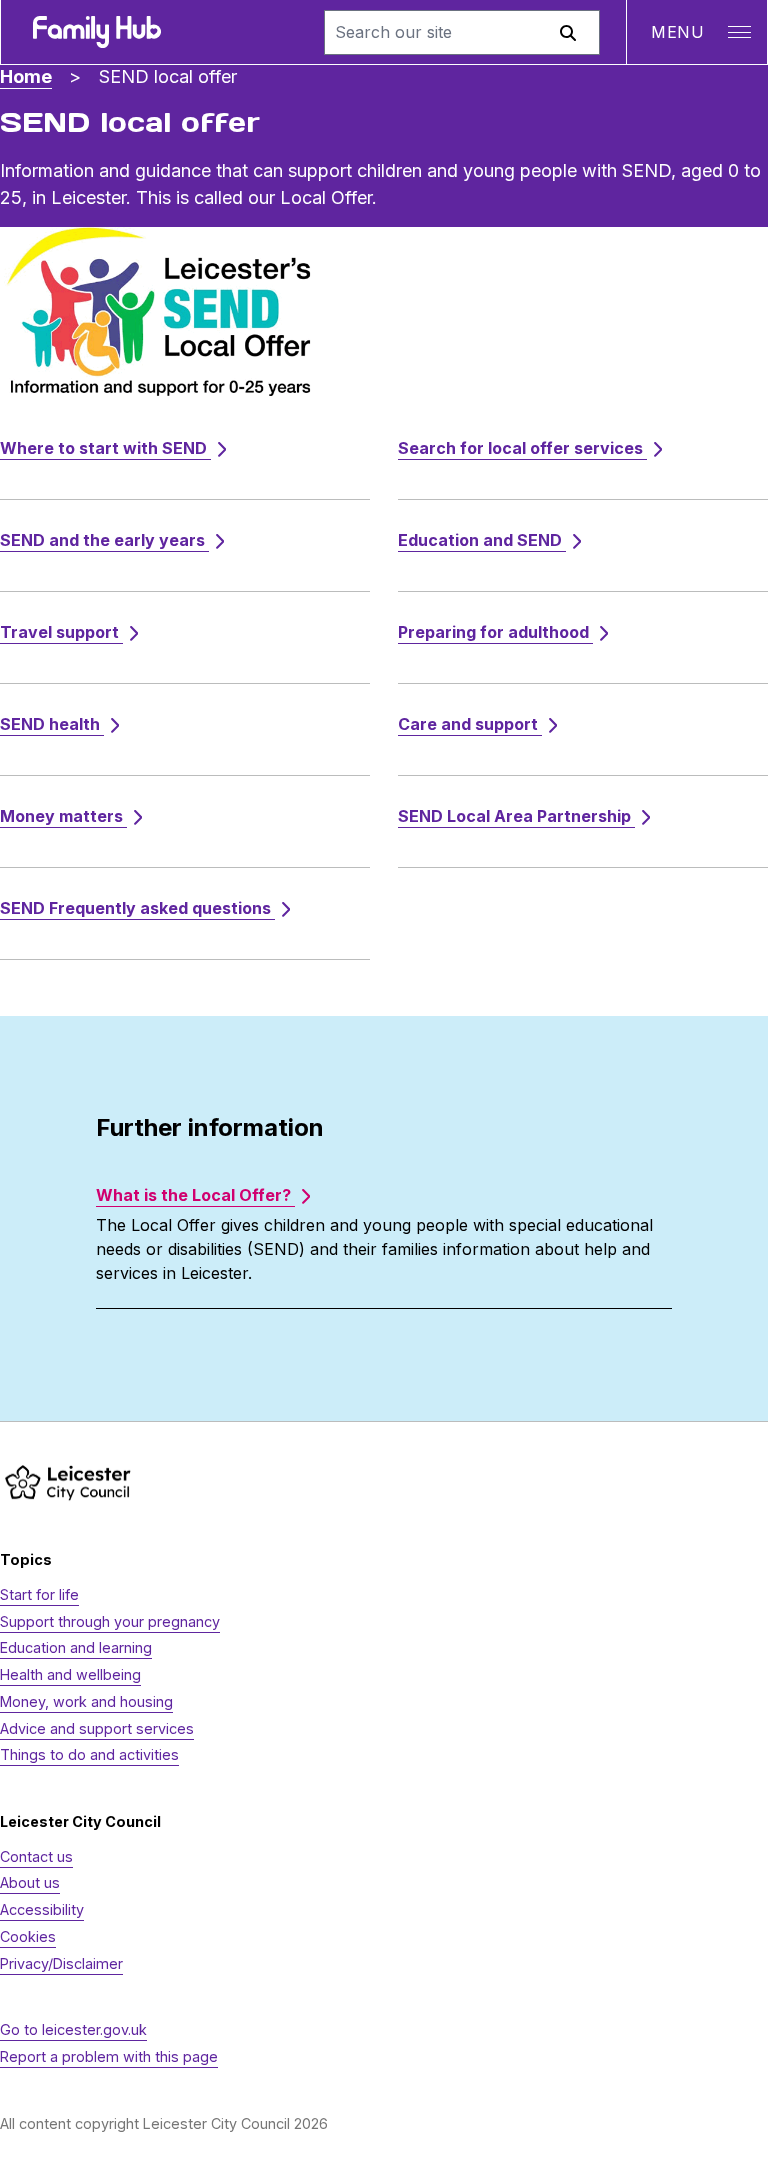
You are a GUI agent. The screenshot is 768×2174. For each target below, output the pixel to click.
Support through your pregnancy (110, 1621)
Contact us (36, 1856)
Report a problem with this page (109, 2056)
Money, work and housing (86, 1701)
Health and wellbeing (70, 1674)
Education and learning (76, 1647)
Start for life (39, 1594)
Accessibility (42, 1909)
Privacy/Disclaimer (61, 1963)
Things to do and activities (89, 1754)
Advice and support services (97, 1728)
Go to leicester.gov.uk (73, 2029)
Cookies (28, 1936)
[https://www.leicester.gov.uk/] (68, 1482)
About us (30, 1882)
